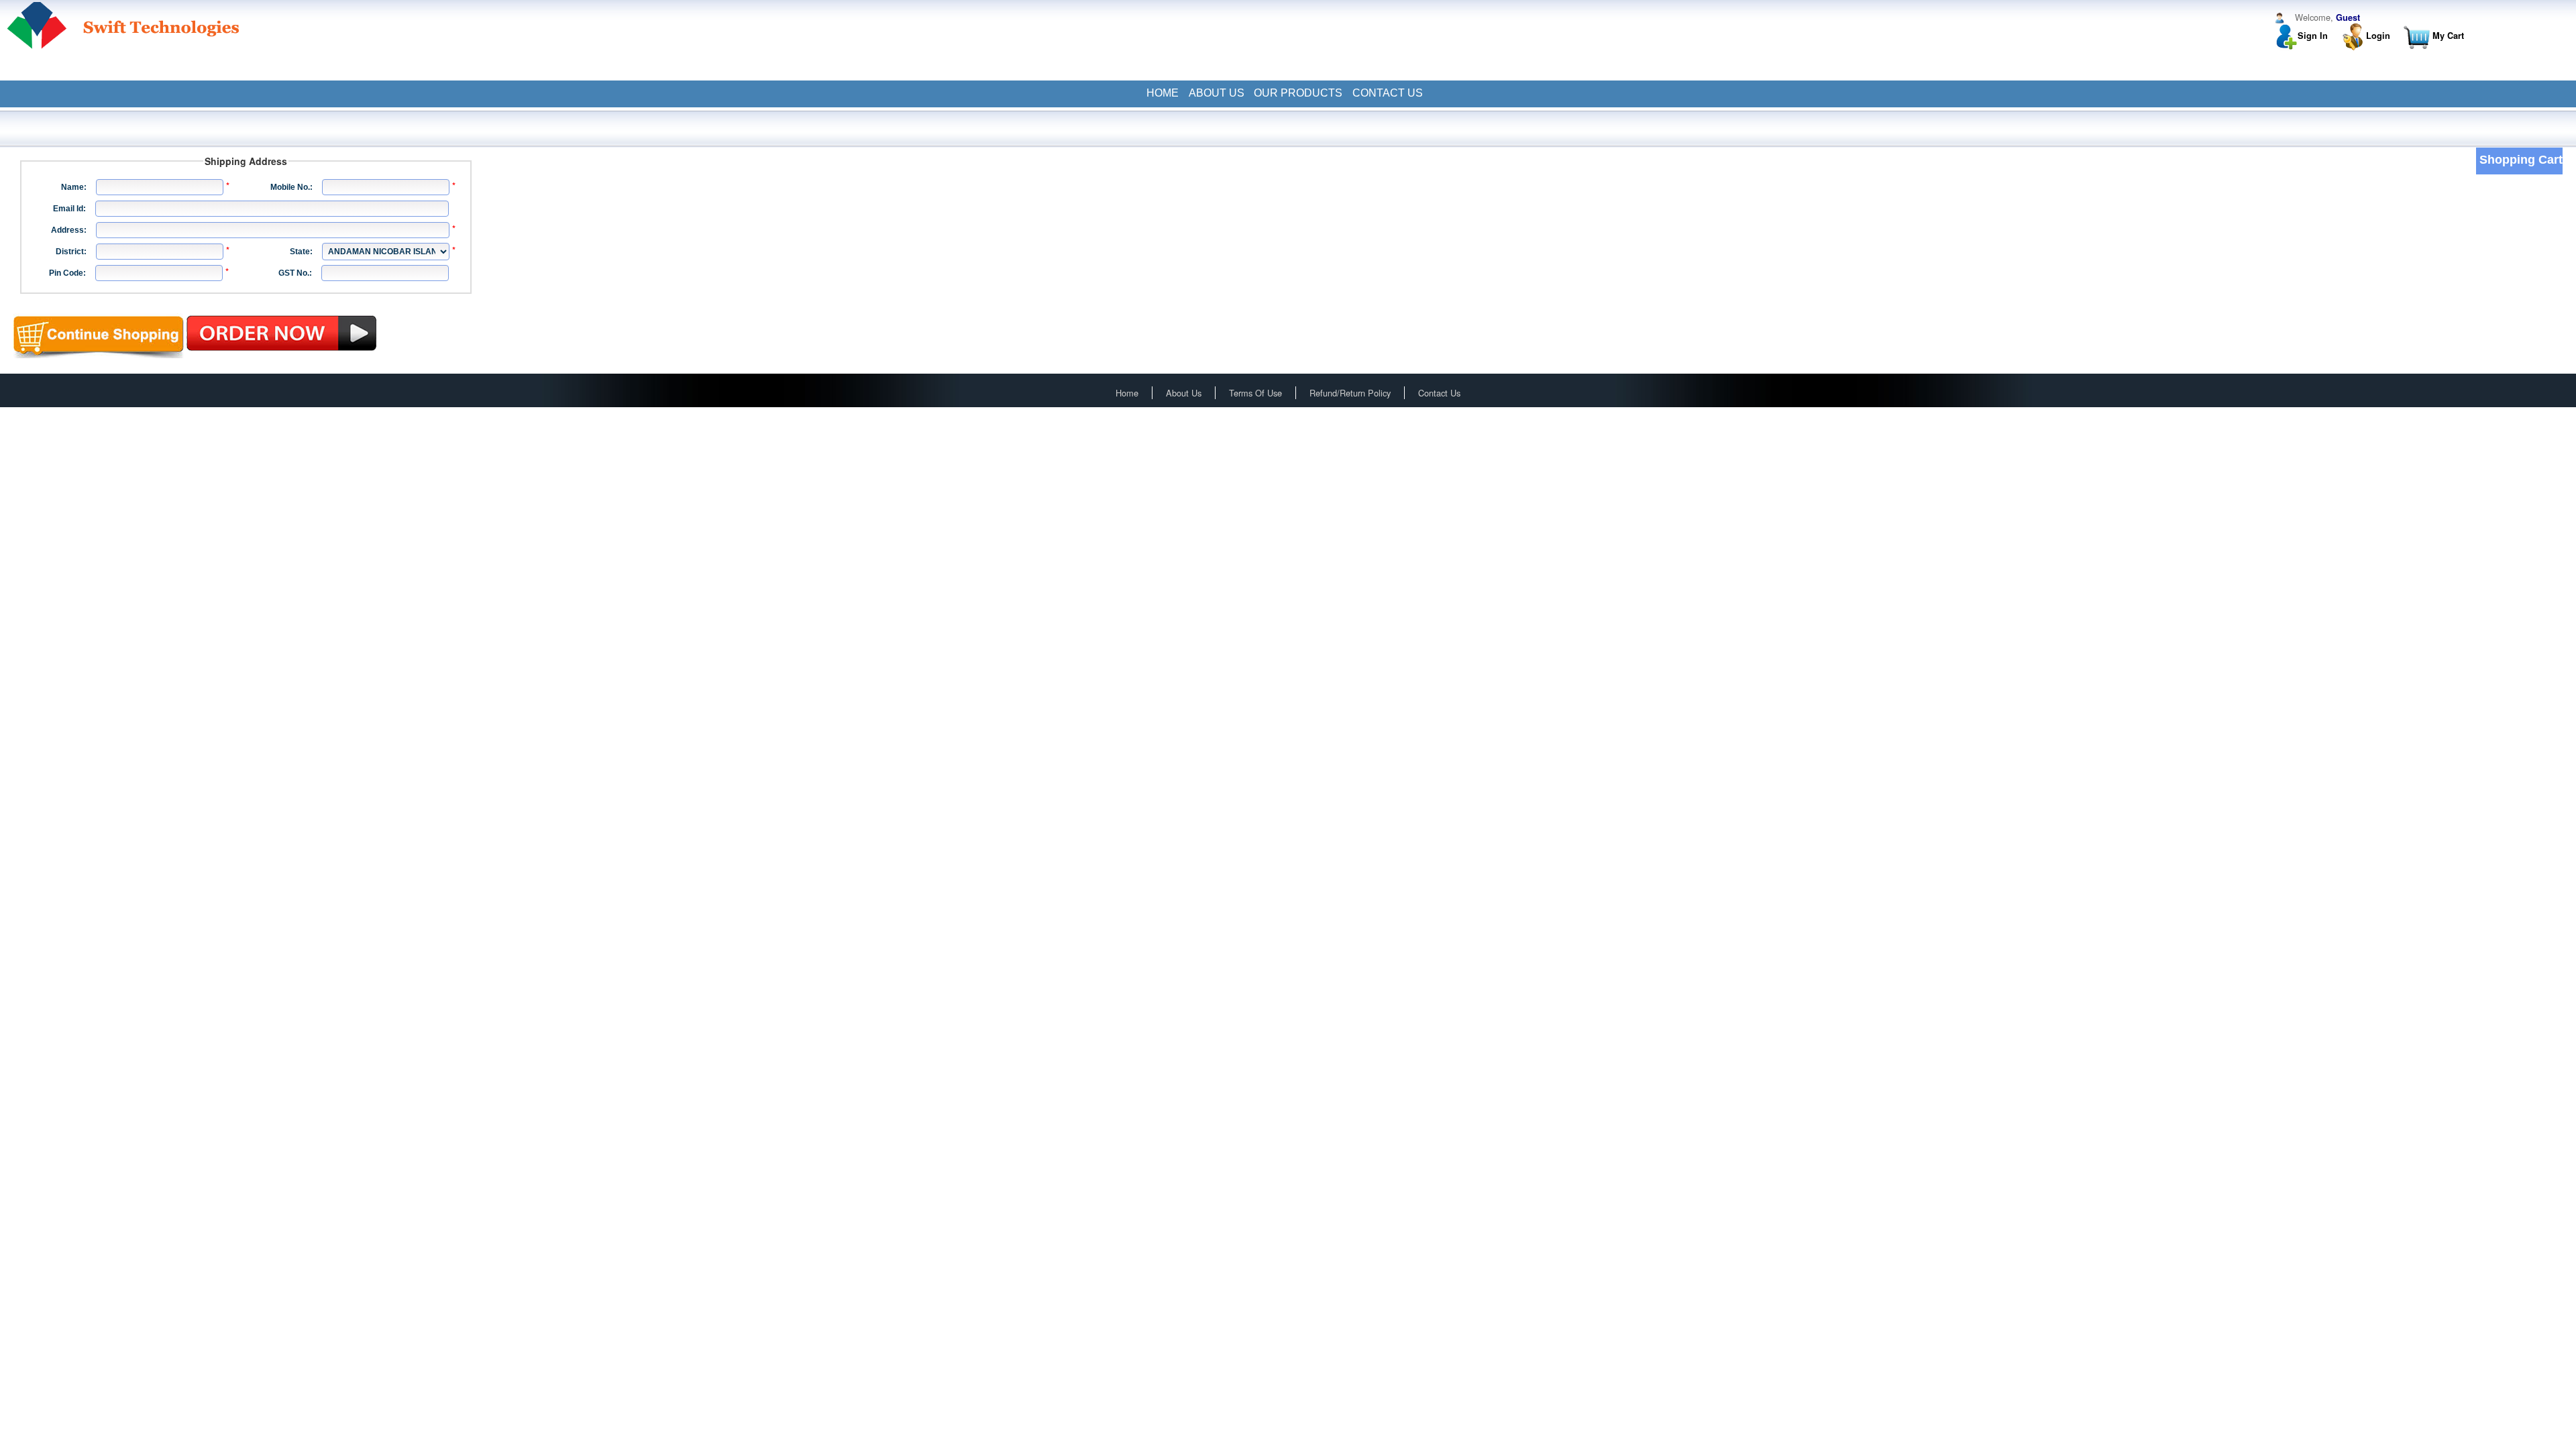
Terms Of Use (1255, 393)
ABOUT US (1217, 93)
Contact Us (1439, 393)
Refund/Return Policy (1350, 393)
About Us (1184, 393)
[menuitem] (1162, 93)
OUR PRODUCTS (1298, 93)
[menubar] (1288, 93)
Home (1127, 393)
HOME (1163, 93)
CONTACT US (1388, 93)
